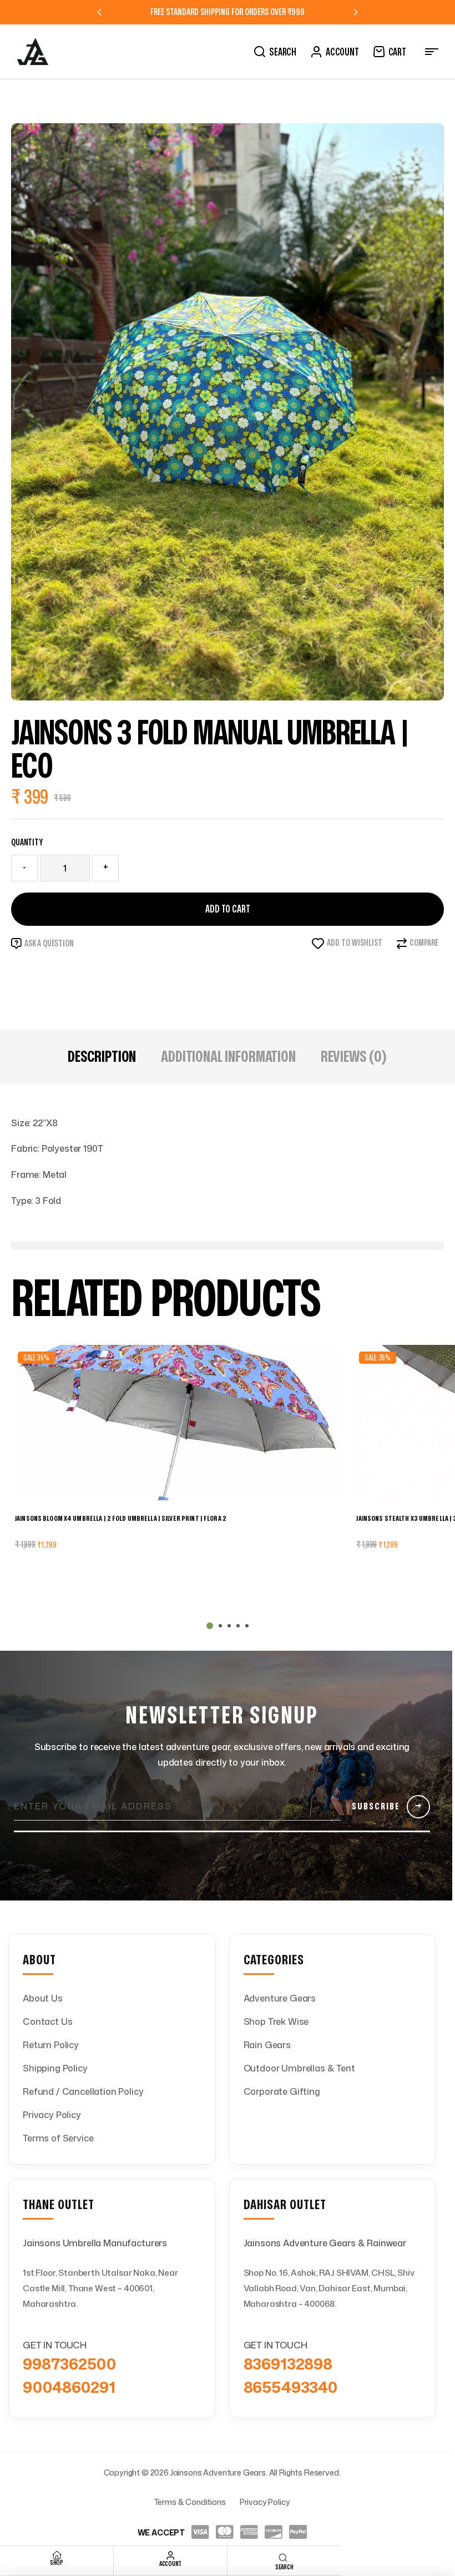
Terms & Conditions (190, 2502)
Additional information (228, 1057)
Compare (424, 943)
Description (102, 1057)
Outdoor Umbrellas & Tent (299, 2068)
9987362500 (69, 2363)
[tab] (102, 1057)
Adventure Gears (280, 1998)
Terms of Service (58, 2138)
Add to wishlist (355, 943)
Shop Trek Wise (276, 2022)
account (170, 2564)
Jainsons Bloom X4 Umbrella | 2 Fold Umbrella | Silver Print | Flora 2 (121, 1519)
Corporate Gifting (282, 2091)
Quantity (27, 843)
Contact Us (47, 2022)
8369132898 (288, 2363)
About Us (43, 1998)
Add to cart (228, 909)
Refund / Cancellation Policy (83, 2091)
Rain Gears (267, 2045)
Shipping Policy (55, 2068)
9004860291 (69, 2387)
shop (57, 2563)
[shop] (57, 2555)
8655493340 (290, 2387)
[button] (210, 1626)
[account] (170, 2555)
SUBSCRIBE (387, 1806)
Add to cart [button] (54, 1570)
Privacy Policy (52, 2115)
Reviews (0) (354, 1057)
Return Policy (51, 2045)
